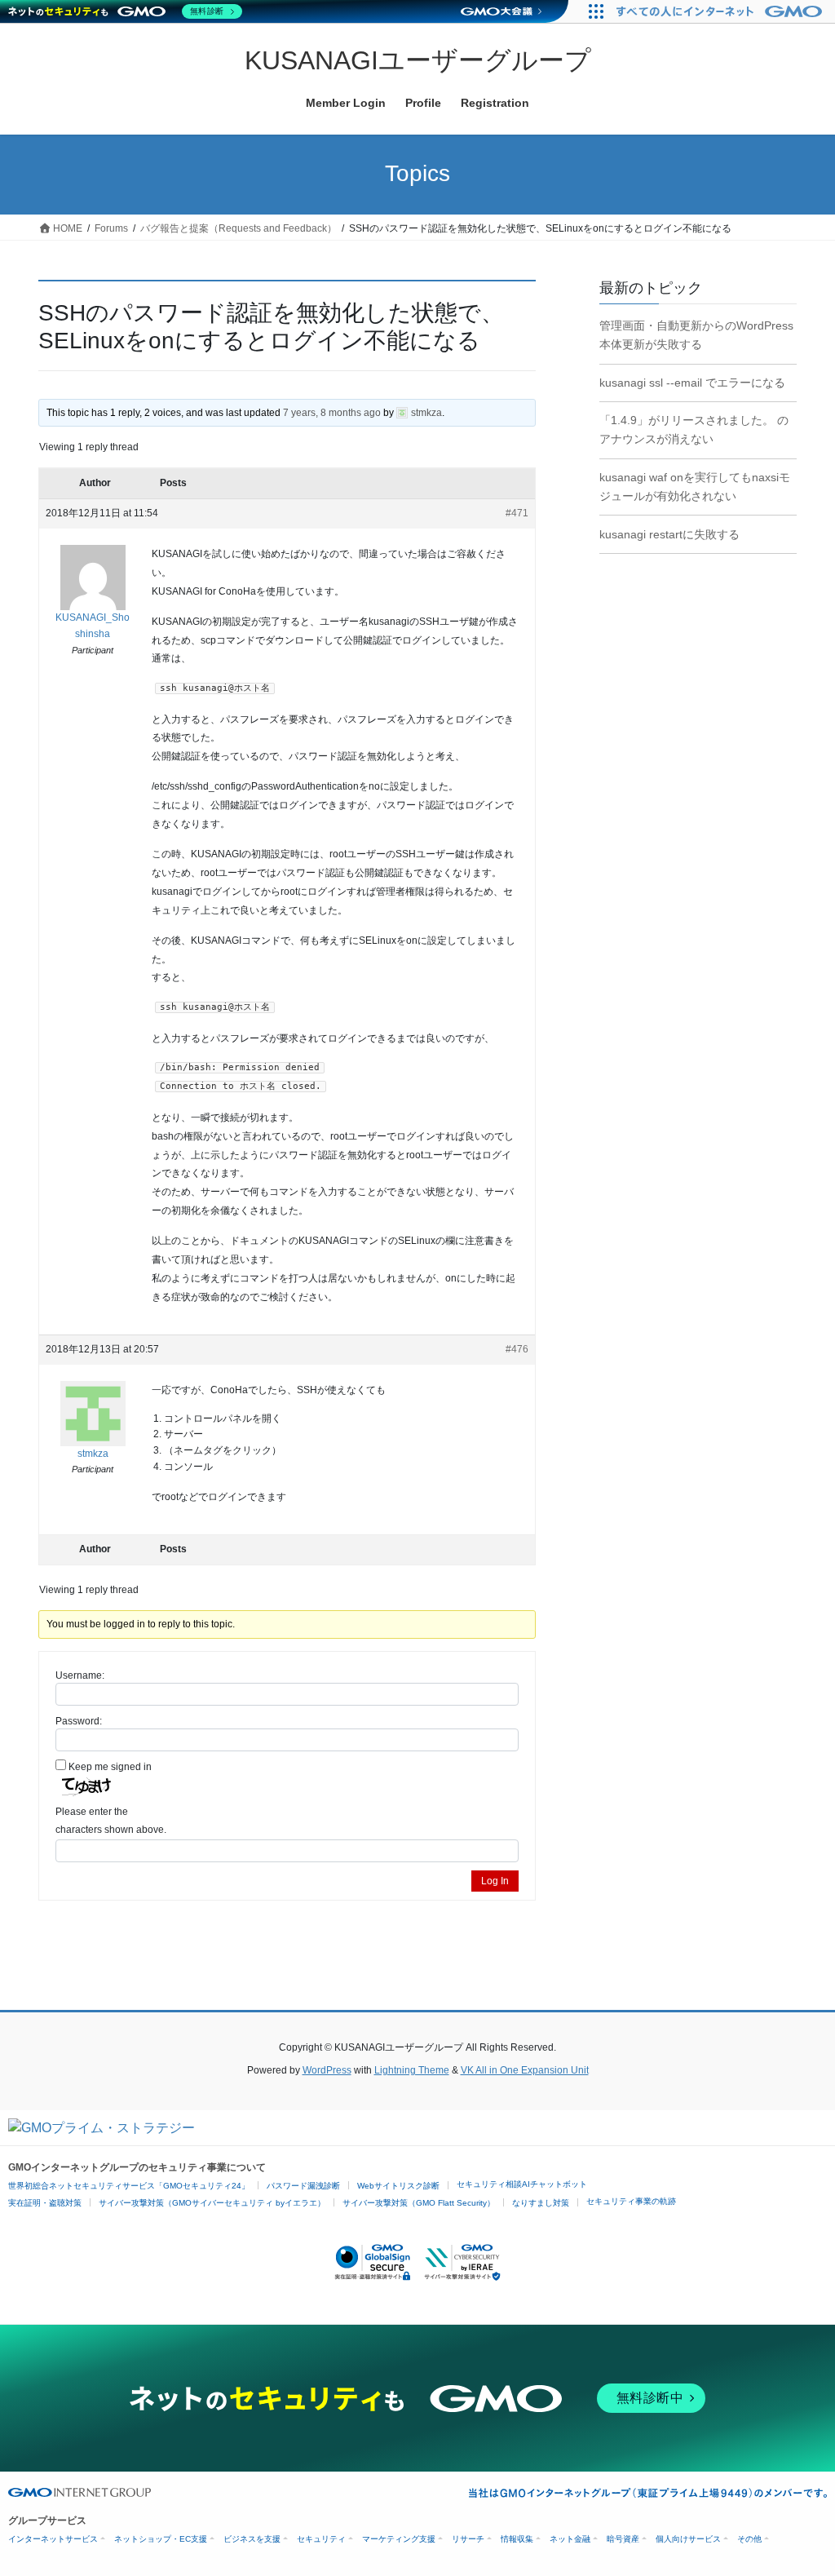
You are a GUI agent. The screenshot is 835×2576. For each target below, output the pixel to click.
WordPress (327, 2070)
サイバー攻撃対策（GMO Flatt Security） (419, 2203)
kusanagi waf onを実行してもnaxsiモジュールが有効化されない (695, 487)
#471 (517, 513)
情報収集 (517, 2539)
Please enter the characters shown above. (111, 1821)
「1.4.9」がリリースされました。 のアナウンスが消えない (694, 429)
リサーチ (468, 2539)
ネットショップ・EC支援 (161, 2539)
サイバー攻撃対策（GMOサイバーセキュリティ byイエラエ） (212, 2203)
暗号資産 (623, 2539)
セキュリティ (321, 2539)
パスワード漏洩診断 (303, 2186)
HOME (66, 228)
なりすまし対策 (541, 2203)
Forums (111, 228)
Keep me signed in (110, 1767)
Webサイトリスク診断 (398, 2186)
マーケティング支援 (399, 2539)
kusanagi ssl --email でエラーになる (692, 383)
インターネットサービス (53, 2539)
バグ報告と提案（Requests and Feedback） (239, 228)
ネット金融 (570, 2539)
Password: (79, 1721)
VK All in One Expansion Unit (525, 2070)
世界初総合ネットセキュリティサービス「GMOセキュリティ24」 (129, 2186)
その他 (749, 2539)
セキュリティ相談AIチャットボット (522, 2184)
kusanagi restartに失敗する (669, 534)
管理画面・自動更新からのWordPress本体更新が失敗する (696, 335)
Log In (495, 1881)
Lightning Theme (412, 2070)
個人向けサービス (688, 2539)
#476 (517, 1349)
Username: (80, 1675)
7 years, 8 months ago (332, 413)
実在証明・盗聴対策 (45, 2203)
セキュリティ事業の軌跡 (631, 2201)
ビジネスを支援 (252, 2539)
